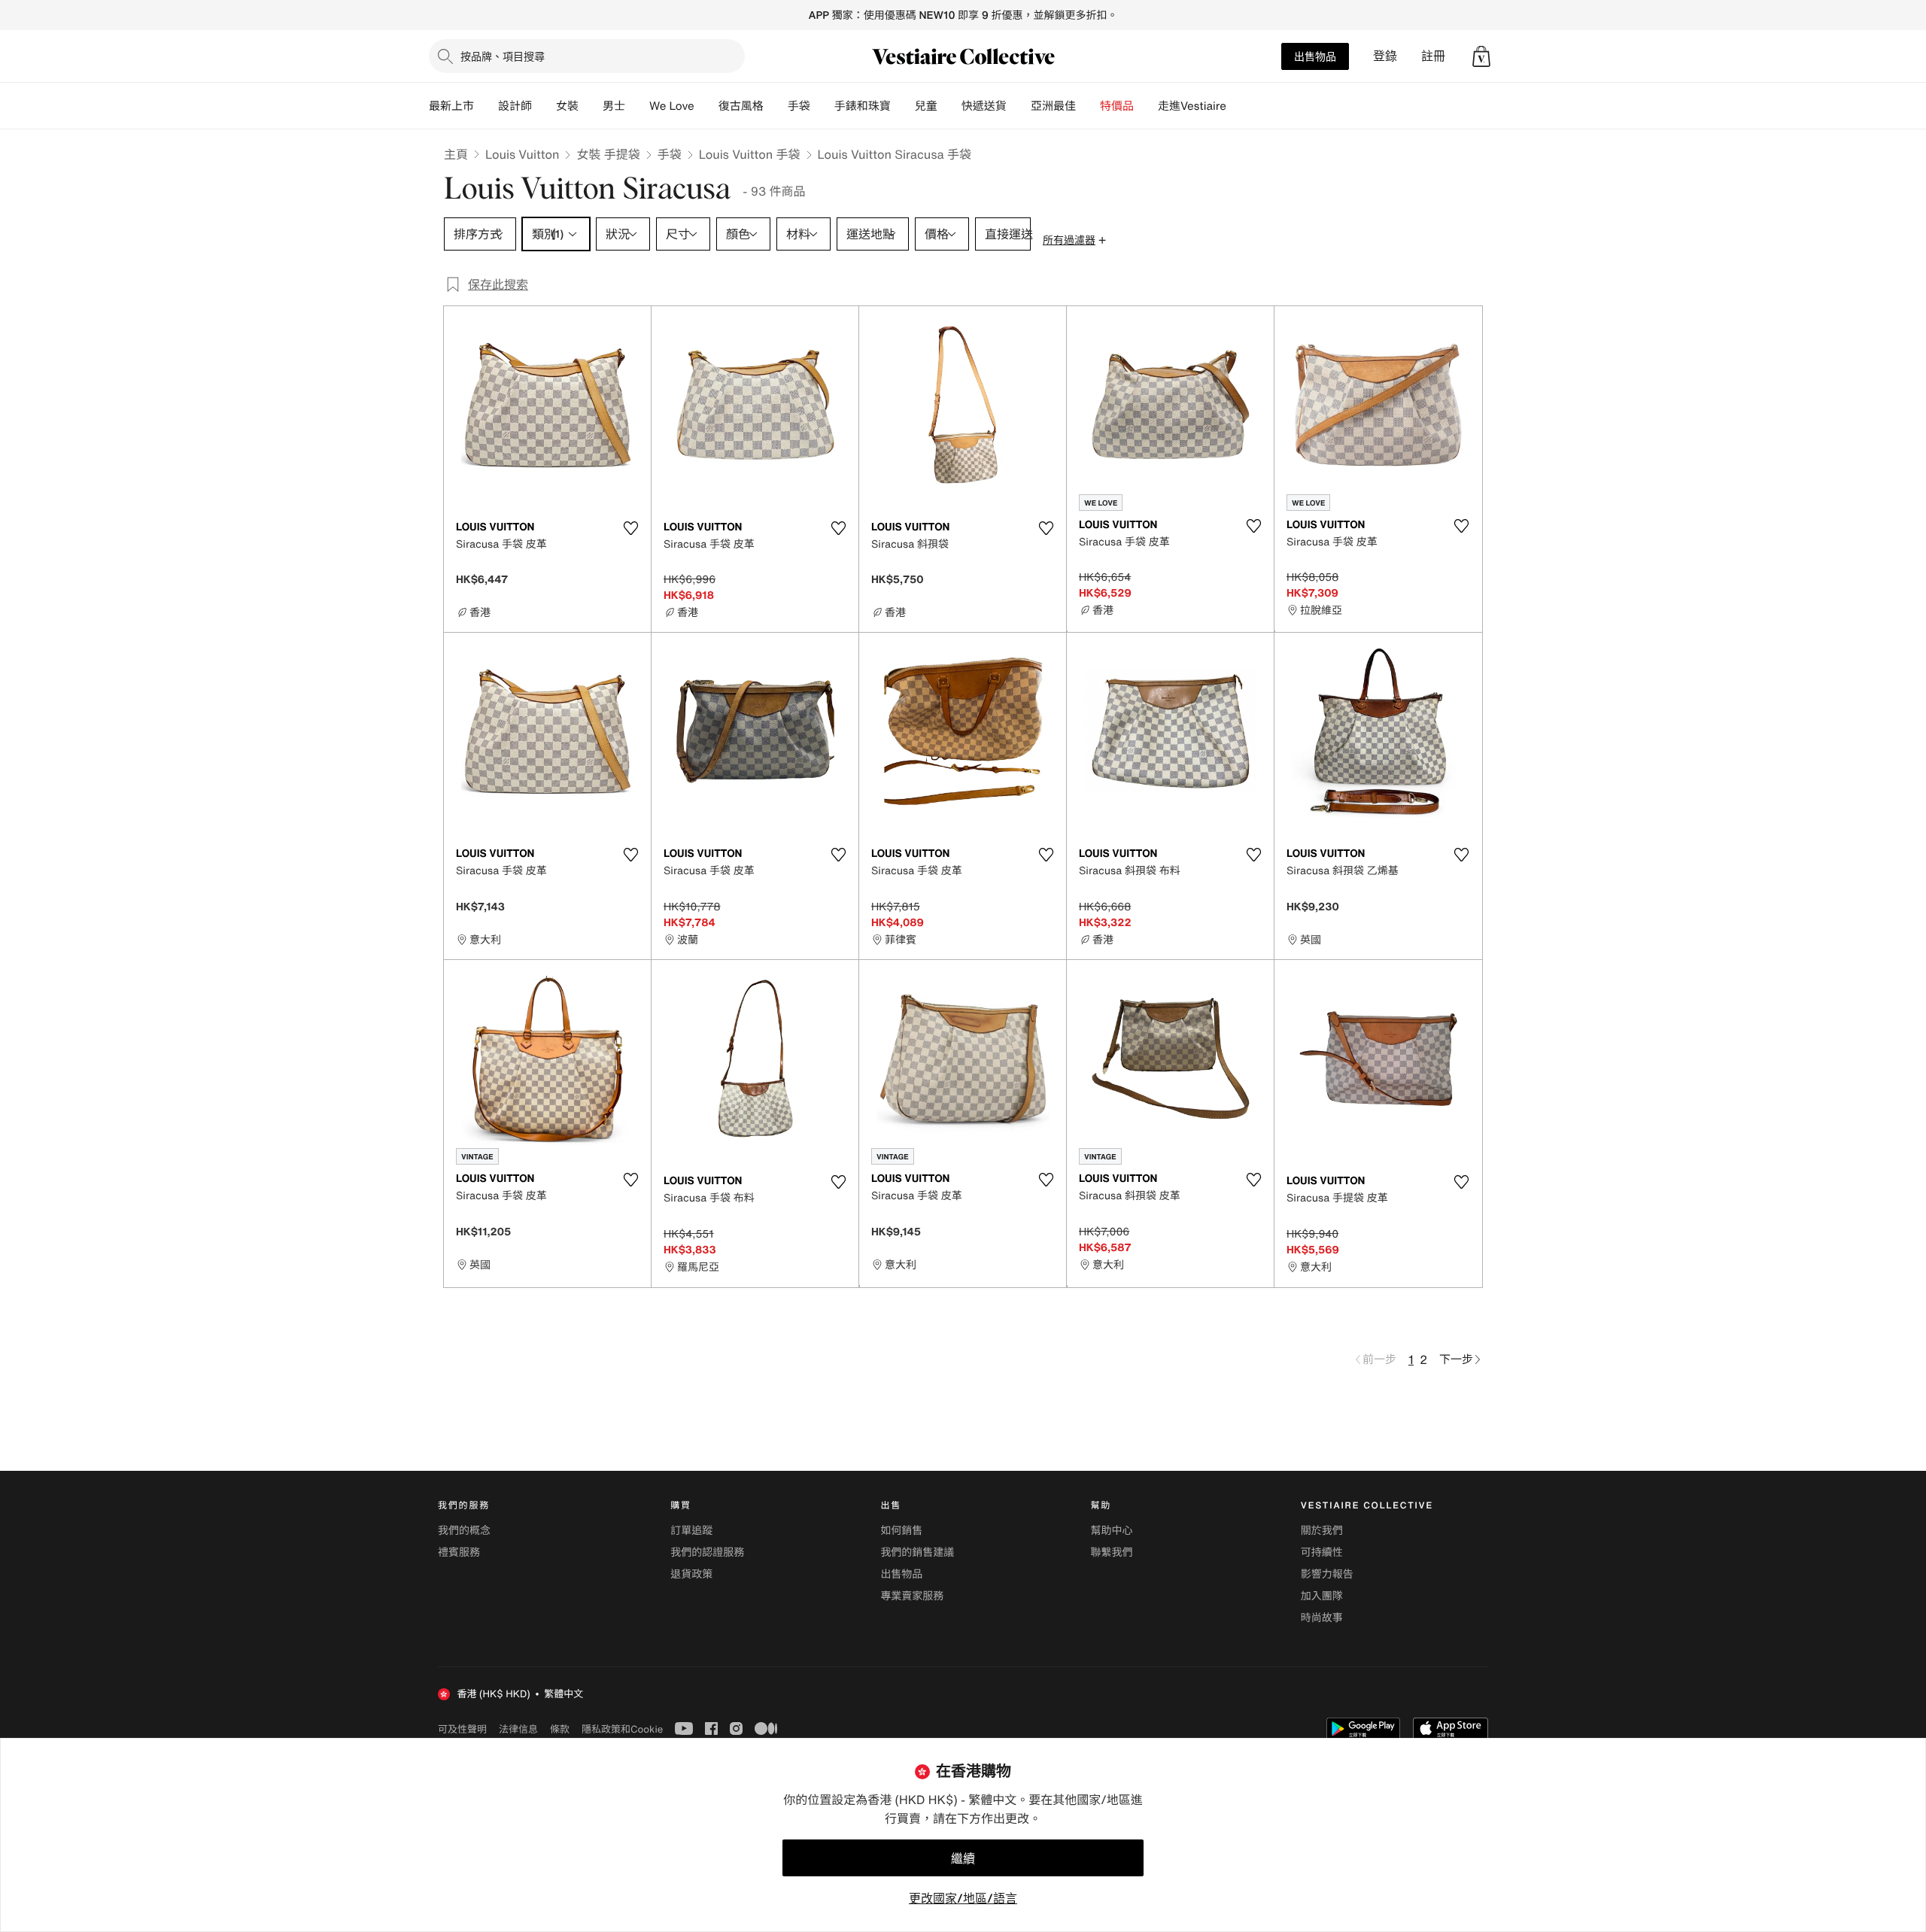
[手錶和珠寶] (903, 106)
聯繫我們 (1112, 1552)
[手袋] (822, 106)
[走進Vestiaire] (1238, 106)
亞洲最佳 (1053, 106)
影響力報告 (1327, 1574)
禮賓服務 (459, 1552)
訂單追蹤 (691, 1531)
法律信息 (518, 1729)
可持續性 (1322, 1552)
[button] (1481, 56)
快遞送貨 (984, 106)
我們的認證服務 (707, 1552)
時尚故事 (1322, 1618)
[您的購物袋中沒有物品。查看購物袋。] (1481, 56)
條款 (560, 1729)
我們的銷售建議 (917, 1552)
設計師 (515, 106)
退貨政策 (691, 1574)
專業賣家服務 (912, 1596)
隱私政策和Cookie (622, 1729)
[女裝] (591, 106)
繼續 (963, 1858)
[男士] (637, 106)
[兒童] (949, 106)
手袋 (670, 154)
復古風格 (741, 106)
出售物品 (1315, 56)
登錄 (1385, 56)
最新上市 (451, 106)
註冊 (1433, 56)
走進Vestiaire (1192, 106)
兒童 (926, 106)
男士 (614, 106)
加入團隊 (1322, 1596)
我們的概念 (464, 1531)
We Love (672, 106)
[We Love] (706, 106)
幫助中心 (1112, 1531)
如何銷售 (901, 1531)
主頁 (456, 154)
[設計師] (544, 106)
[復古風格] (776, 106)
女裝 (567, 106)
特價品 (1117, 106)
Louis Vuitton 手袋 (750, 154)
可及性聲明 (462, 1729)
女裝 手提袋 (608, 154)
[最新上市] (486, 106)
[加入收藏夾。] (630, 528)
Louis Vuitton (522, 154)
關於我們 (1322, 1531)
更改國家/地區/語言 (963, 1898)
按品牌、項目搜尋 (503, 56)
